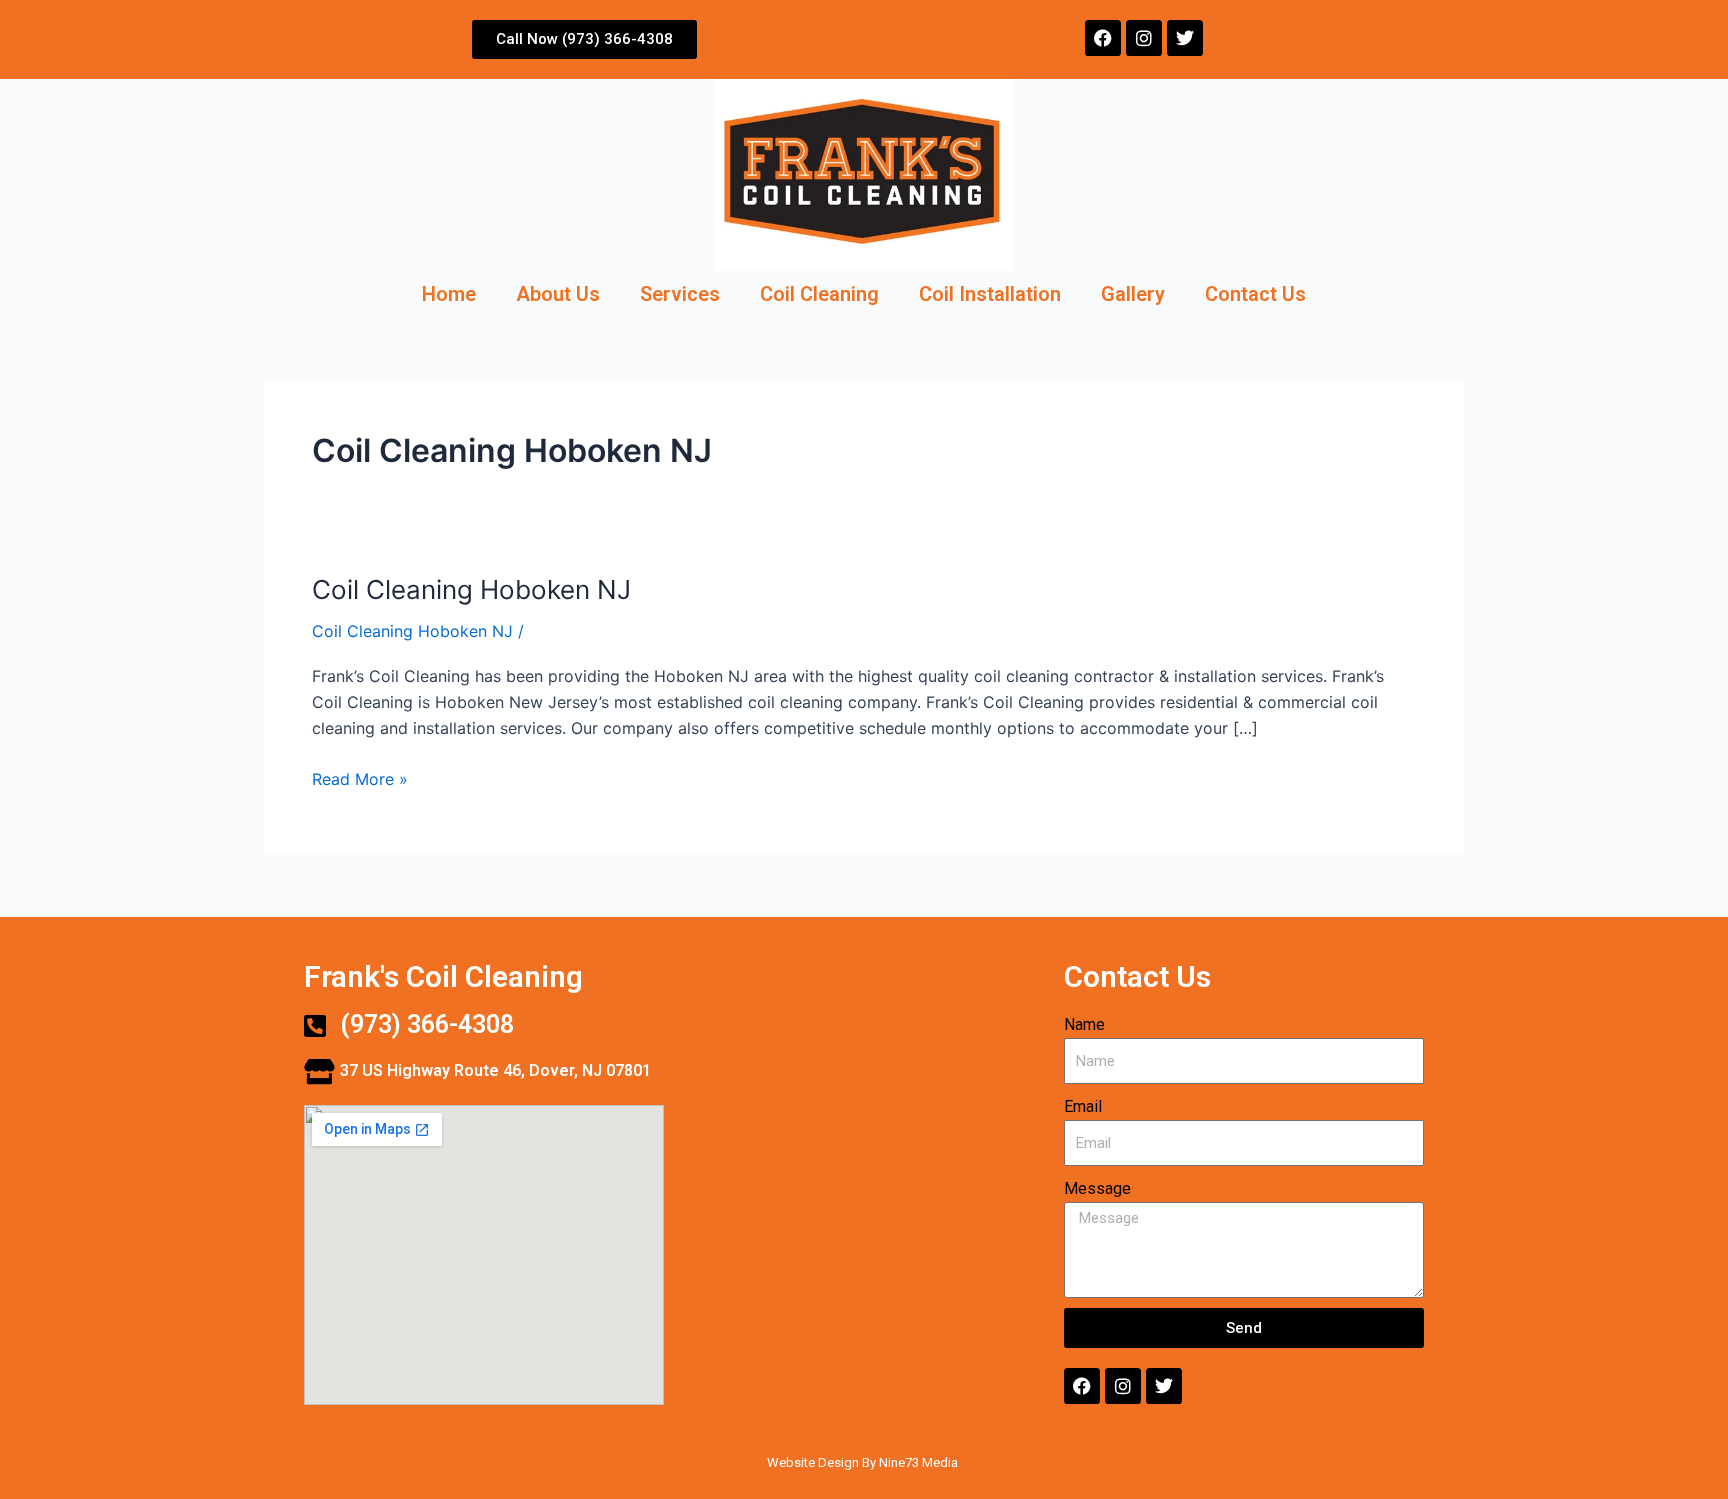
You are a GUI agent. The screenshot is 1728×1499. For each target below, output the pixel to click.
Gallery (1133, 294)
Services (680, 294)
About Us (558, 294)
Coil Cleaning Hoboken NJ (471, 589)
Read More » (360, 777)
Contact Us (1255, 294)
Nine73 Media (920, 1462)
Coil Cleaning (819, 294)
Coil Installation (990, 294)
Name (1084, 1024)
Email (1083, 1106)
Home (449, 294)
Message (1097, 1188)
